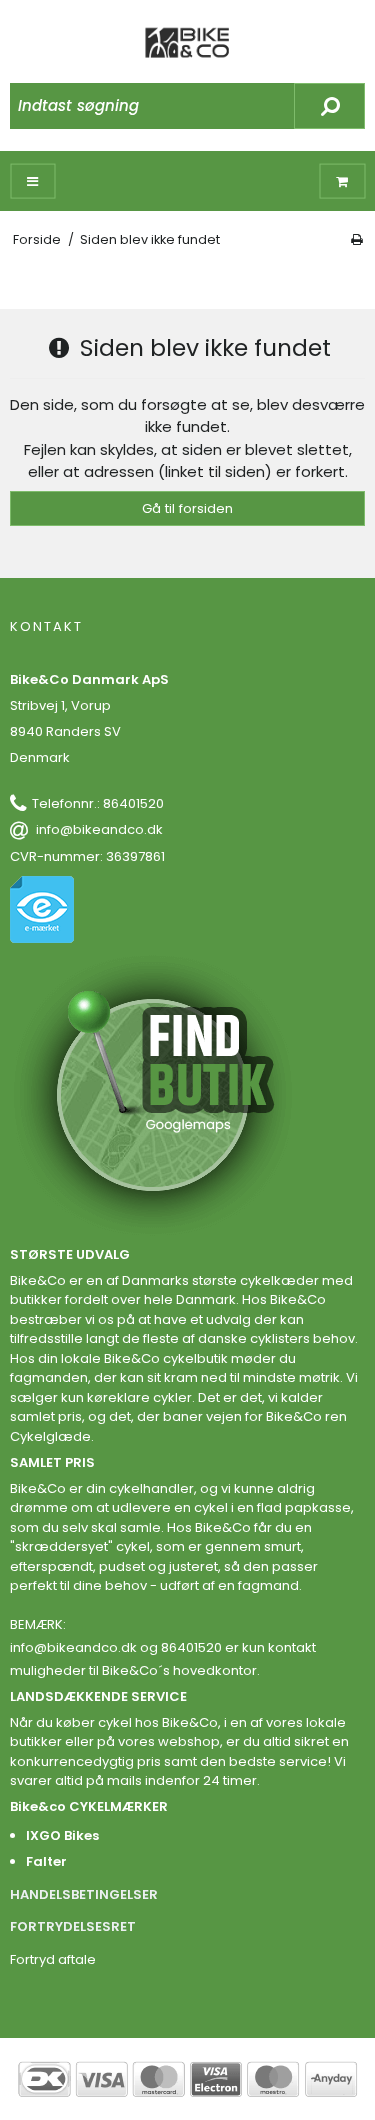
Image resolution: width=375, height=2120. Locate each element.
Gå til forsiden (187, 508)
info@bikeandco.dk (99, 829)
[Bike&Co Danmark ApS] (188, 43)
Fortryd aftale (53, 1959)
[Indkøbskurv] (342, 181)
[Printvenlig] (357, 239)
